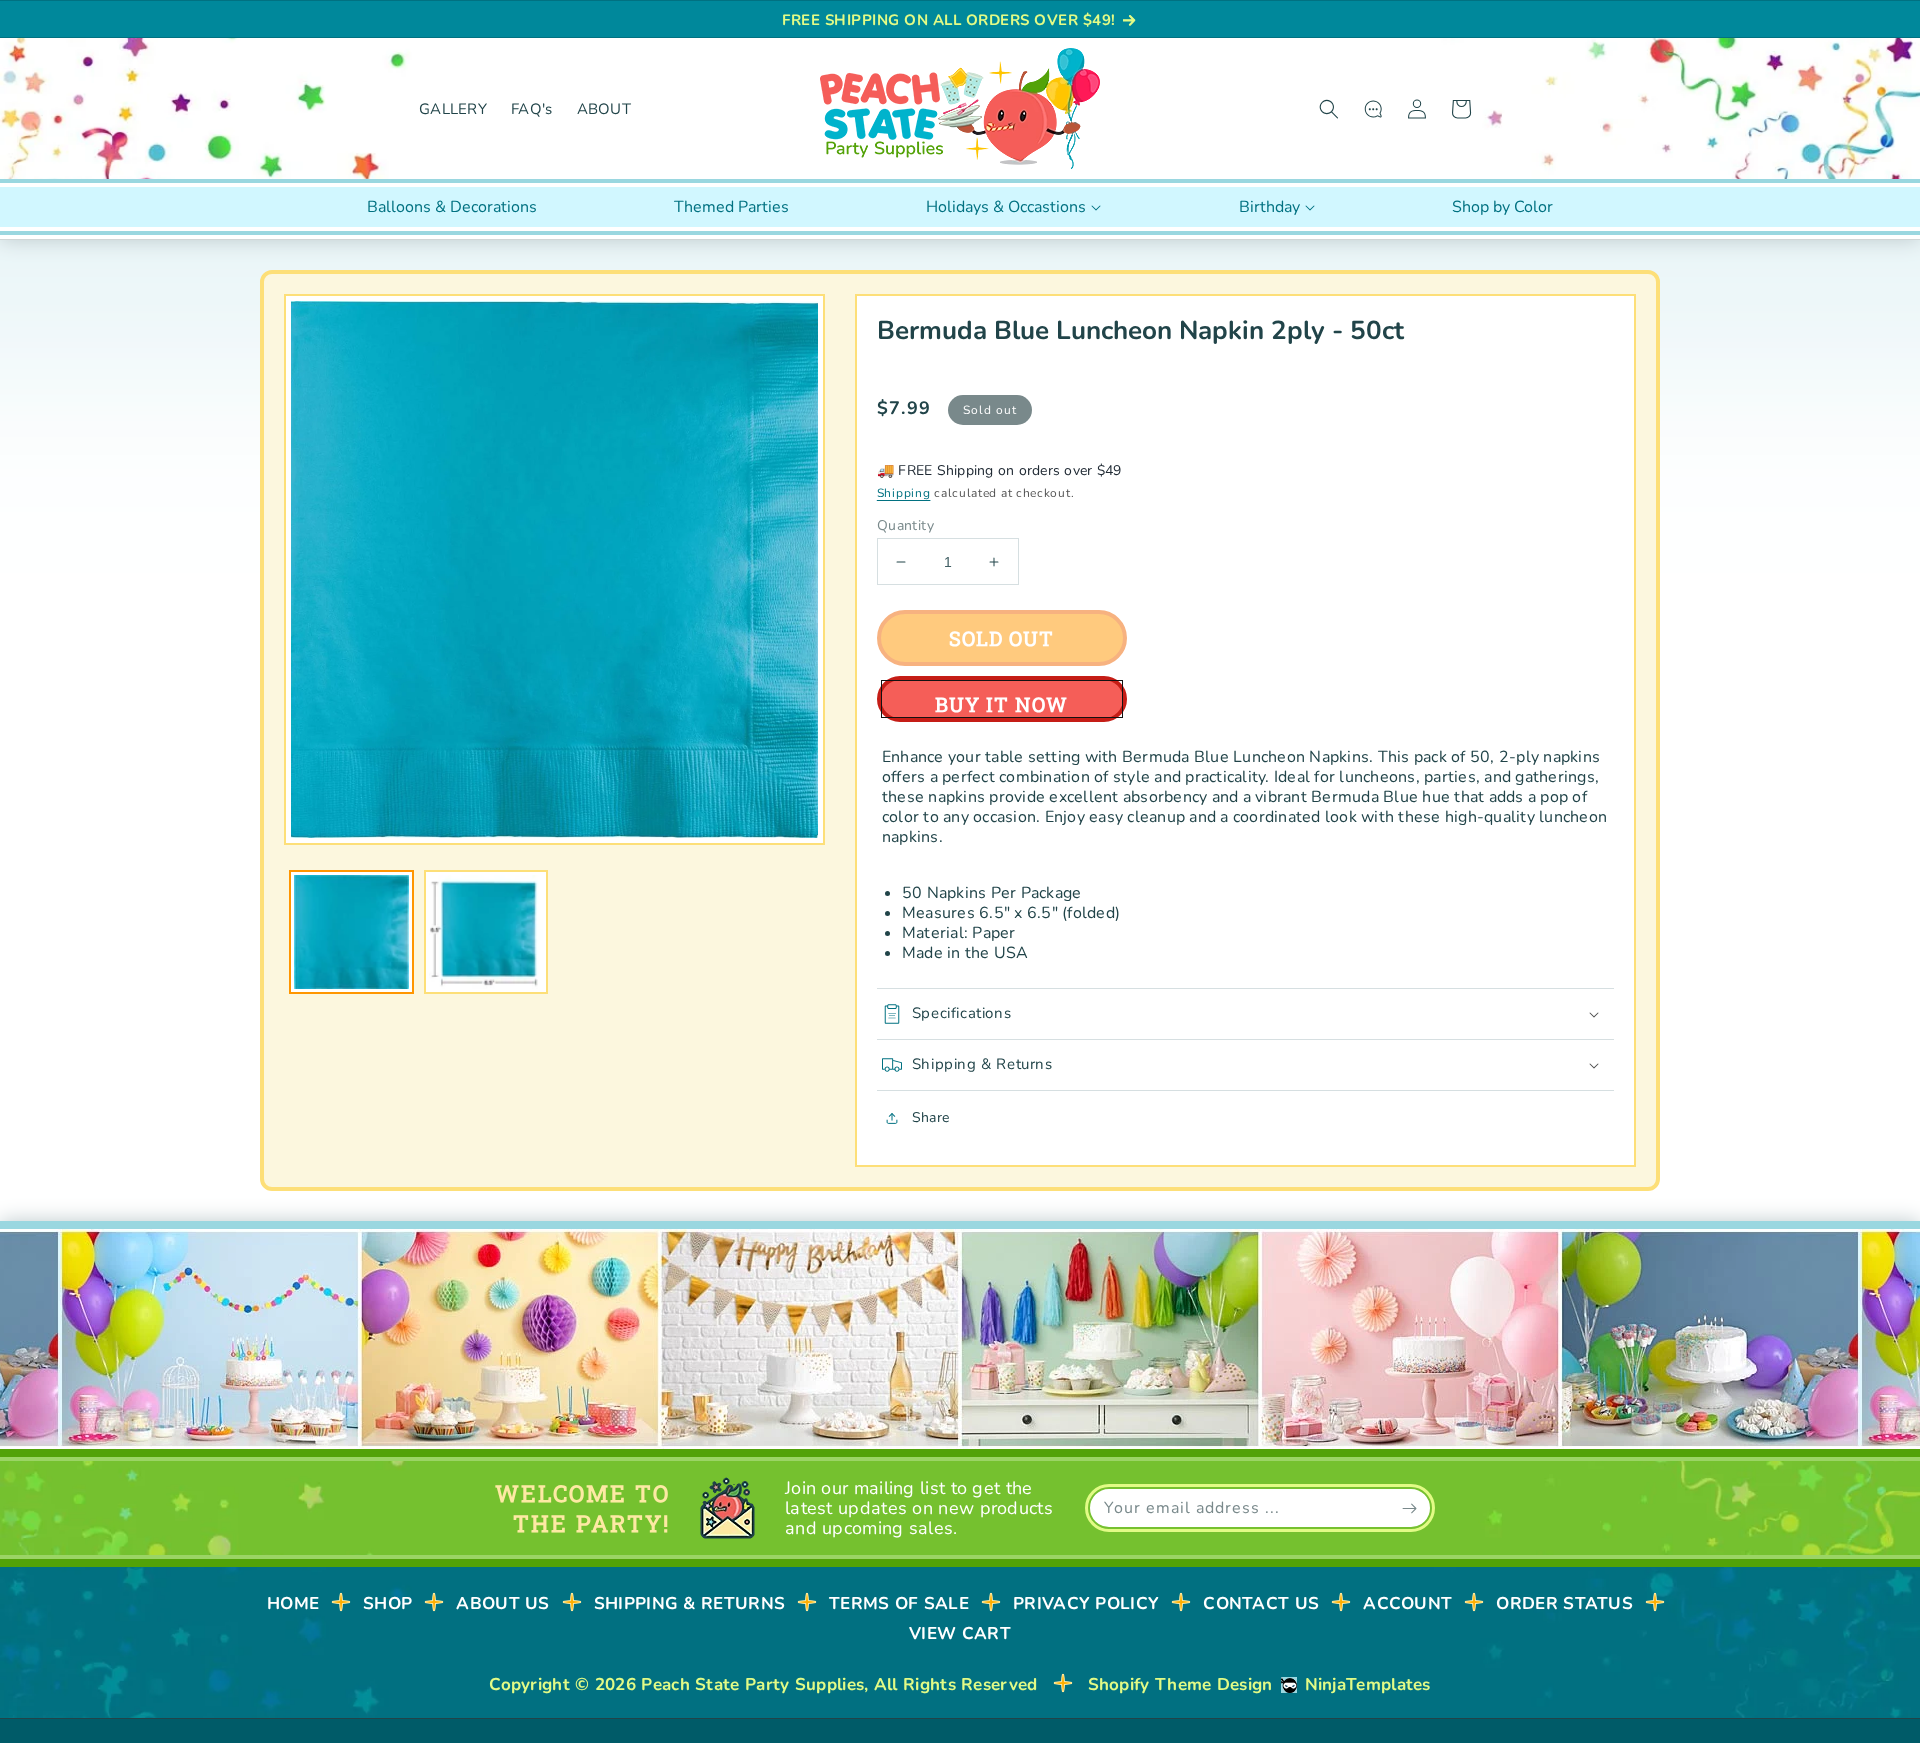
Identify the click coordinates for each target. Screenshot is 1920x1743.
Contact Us (1261, 1603)
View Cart (960, 1633)
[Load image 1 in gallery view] (351, 932)
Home (293, 1603)
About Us (502, 1603)
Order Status (1564, 1603)
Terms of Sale (899, 1603)
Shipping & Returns (689, 1603)
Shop (387, 1603)
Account (1407, 1603)
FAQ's (532, 109)
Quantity (905, 526)
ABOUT (604, 109)
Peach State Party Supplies (752, 1684)
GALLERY (453, 109)
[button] (1329, 109)
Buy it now (1001, 704)
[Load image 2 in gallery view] (486, 932)
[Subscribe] (1409, 1508)
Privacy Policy (1086, 1603)
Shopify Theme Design (1180, 1684)
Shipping (904, 493)
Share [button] (930, 1117)
